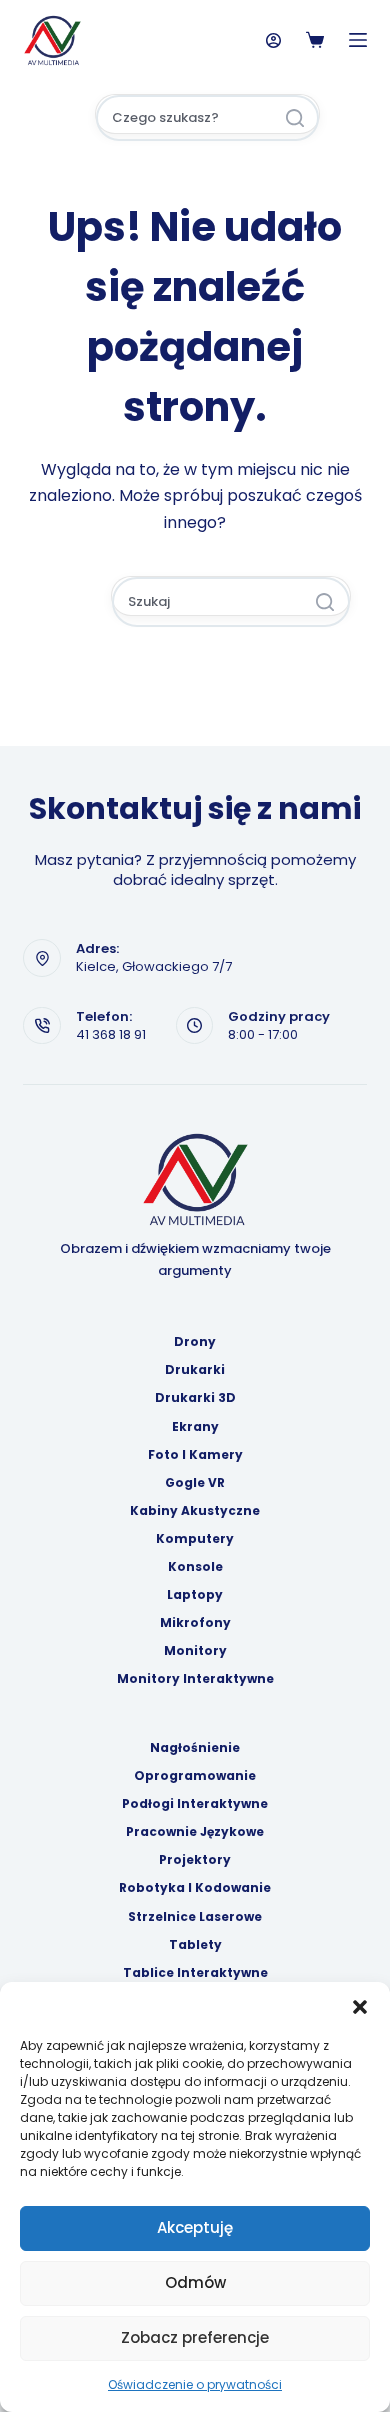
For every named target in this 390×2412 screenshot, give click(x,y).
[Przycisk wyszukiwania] (294, 118)
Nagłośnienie (195, 1748)
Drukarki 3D (195, 1398)
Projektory (195, 1860)
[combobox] (185, 118)
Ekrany (195, 1427)
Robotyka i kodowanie (195, 1888)
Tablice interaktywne (195, 1973)
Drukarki (195, 1370)
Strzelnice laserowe (195, 1917)
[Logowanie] (273, 40)
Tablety (195, 1945)
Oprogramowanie (195, 1776)
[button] (360, 2007)
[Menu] (358, 40)
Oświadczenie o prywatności (195, 2384)
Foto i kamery (195, 1455)
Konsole (195, 1567)
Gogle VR (195, 1483)
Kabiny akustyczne (195, 1511)
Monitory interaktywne (195, 1679)
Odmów (195, 2282)
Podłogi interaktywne (195, 1804)
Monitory (195, 1651)
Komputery (195, 1539)
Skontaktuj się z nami (195, 808)
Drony (195, 1342)
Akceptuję (195, 2227)
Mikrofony (195, 1623)
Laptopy (195, 1595)
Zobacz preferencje (195, 2337)
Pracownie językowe (195, 1832)
